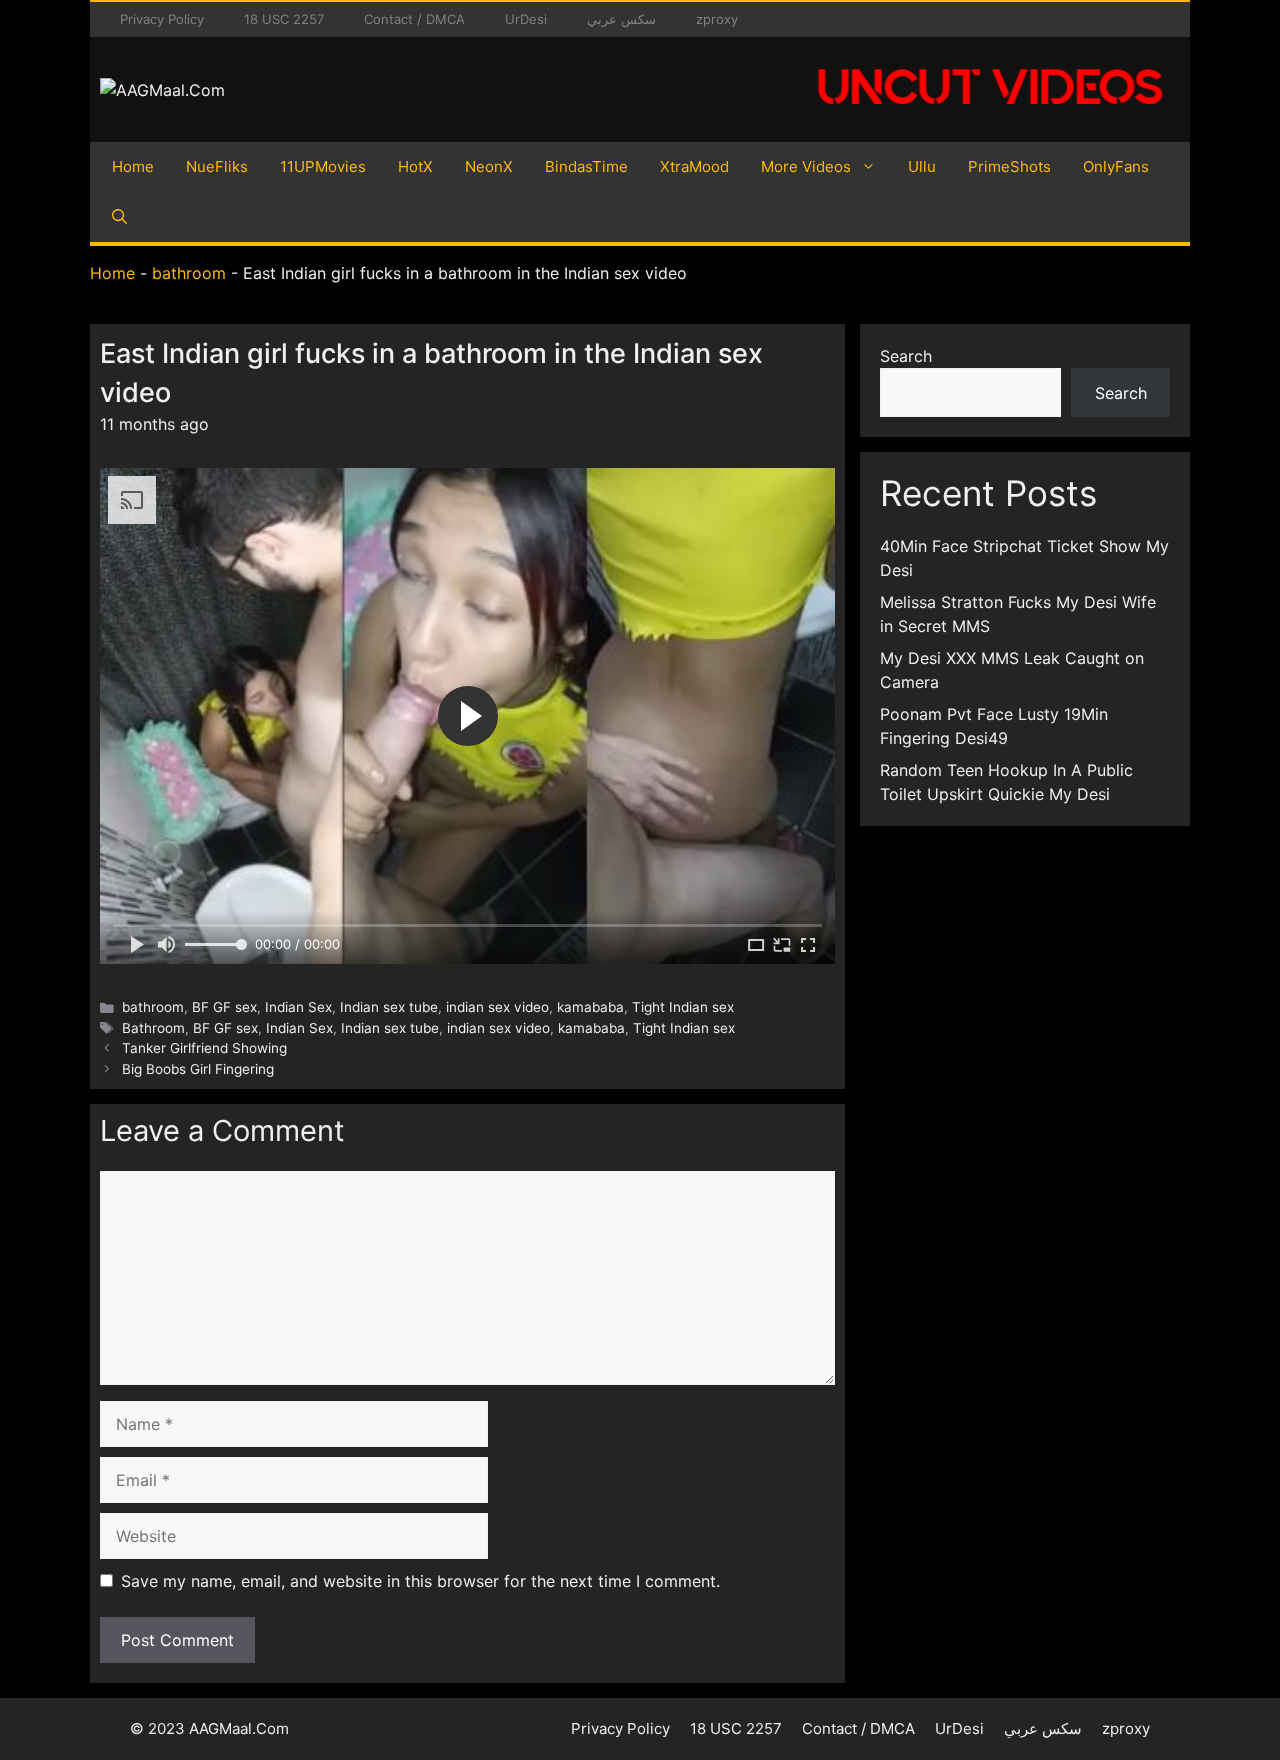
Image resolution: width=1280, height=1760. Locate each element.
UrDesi (526, 19)
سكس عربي (621, 19)
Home (133, 166)
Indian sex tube (389, 1007)
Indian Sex (298, 1007)
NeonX (489, 166)
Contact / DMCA (414, 19)
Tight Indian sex (683, 1007)
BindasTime (586, 166)
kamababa (590, 1007)
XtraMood (694, 166)
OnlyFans (1116, 166)
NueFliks (217, 166)
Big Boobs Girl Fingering (198, 1069)
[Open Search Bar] (119, 217)
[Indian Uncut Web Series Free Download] (990, 115)
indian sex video (497, 1007)
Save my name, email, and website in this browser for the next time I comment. (420, 1581)
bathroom (189, 273)
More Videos (806, 166)
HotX (415, 166)
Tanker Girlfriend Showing (204, 1048)
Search (906, 356)
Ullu (922, 166)
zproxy (717, 19)
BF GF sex (224, 1007)
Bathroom (153, 1028)
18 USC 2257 (284, 19)
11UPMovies (323, 166)
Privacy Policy (162, 19)
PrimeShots (1009, 166)
